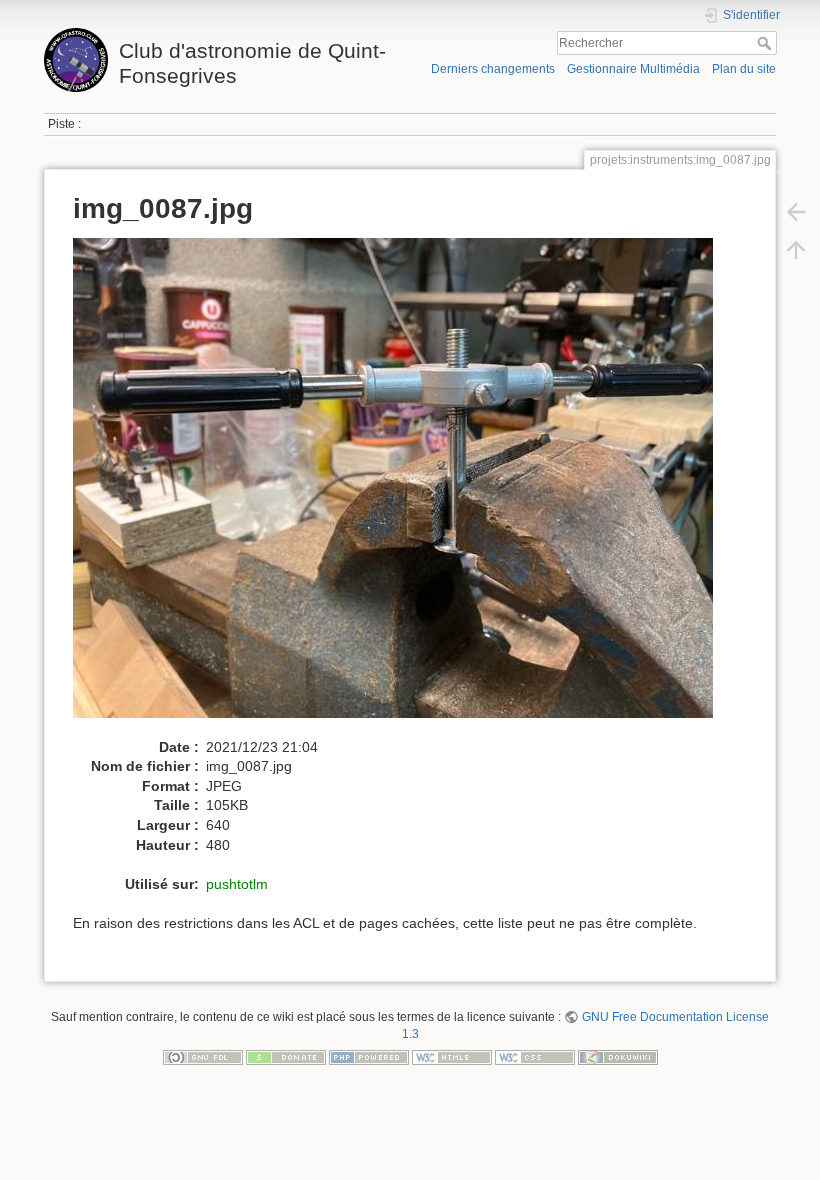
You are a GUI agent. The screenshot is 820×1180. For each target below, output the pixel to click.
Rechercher (766, 43)
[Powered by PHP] (369, 1057)
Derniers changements (493, 69)
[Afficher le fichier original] (403, 487)
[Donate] (286, 1057)
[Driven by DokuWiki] (618, 1057)
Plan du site (744, 69)
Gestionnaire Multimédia (633, 69)
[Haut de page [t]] (796, 250)
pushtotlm (237, 884)
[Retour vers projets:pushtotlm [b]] (796, 212)
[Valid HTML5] (452, 1057)
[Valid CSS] (535, 1057)
